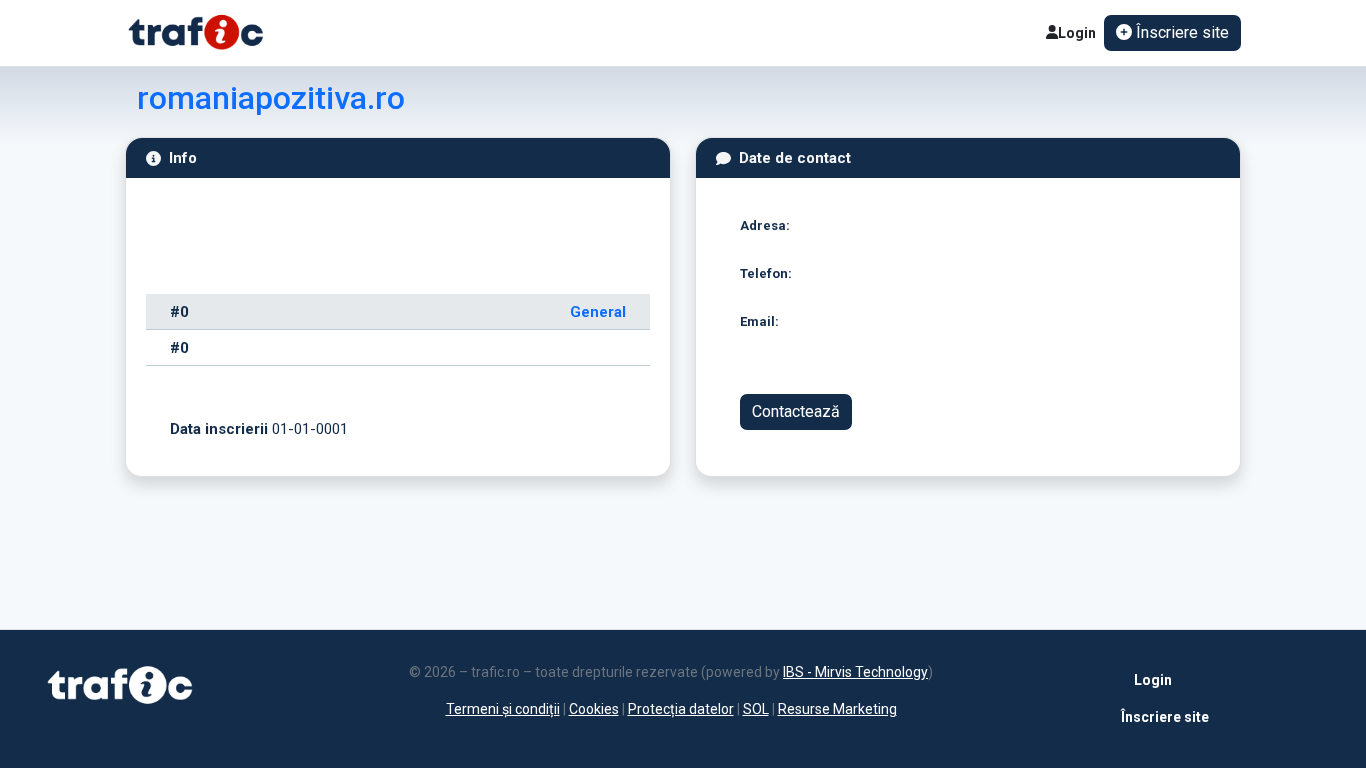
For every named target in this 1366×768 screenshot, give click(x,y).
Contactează (796, 411)
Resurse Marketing (837, 709)
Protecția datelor (681, 709)
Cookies (594, 709)
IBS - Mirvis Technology (855, 672)
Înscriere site (1161, 717)
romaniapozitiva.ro (271, 98)
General (598, 312)
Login (1077, 33)
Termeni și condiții (503, 709)
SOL (756, 709)
